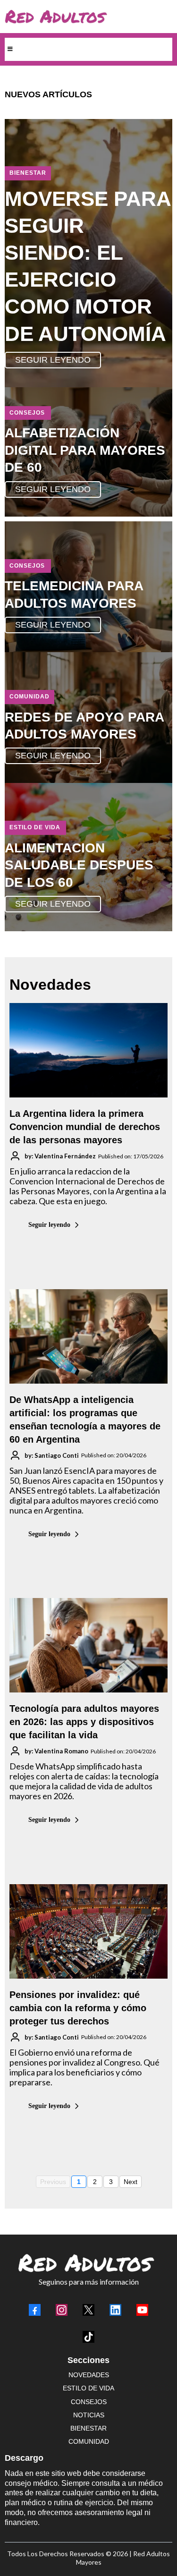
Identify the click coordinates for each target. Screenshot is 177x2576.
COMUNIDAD (89, 2441)
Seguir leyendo (49, 1225)
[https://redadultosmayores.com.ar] (86, 17)
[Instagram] (62, 2310)
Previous (53, 2182)
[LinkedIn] (115, 2310)
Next (131, 2182)
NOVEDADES (89, 2375)
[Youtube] (142, 2310)
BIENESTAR (88, 2428)
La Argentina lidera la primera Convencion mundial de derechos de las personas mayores (85, 1127)
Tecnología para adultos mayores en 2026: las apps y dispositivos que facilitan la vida (84, 1722)
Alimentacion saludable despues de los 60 (79, 865)
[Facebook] (35, 2310)
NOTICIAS (89, 2415)
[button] (9, 49)
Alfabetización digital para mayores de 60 (85, 450)
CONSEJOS (89, 2402)
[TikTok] (88, 2337)
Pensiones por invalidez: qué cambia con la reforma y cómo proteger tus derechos (78, 2008)
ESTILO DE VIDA (88, 2388)
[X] (88, 2310)
